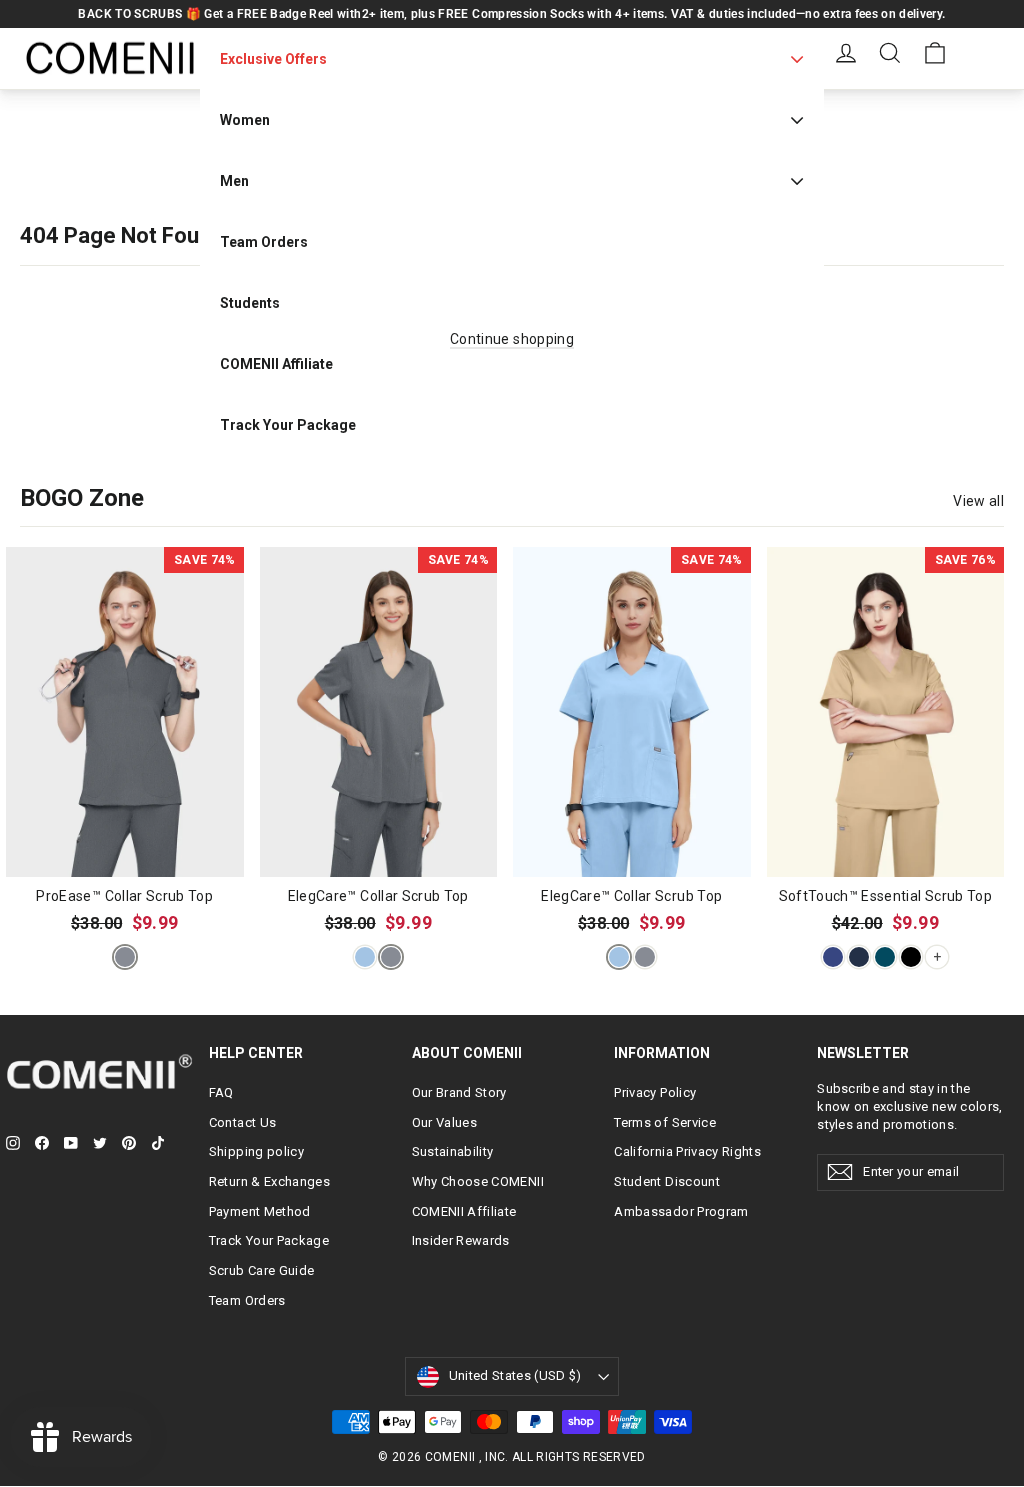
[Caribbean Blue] (885, 957)
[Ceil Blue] (365, 957)
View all (978, 501)
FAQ (221, 1092)
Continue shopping (512, 339)
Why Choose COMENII (478, 1181)
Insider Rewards (461, 1240)
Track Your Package (269, 1240)
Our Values (445, 1122)
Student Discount (667, 1181)
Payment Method (260, 1211)
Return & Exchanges (269, 1181)
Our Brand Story (459, 1092)
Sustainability (453, 1151)
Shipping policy (256, 1151)
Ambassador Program (681, 1211)
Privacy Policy (655, 1092)
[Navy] (833, 957)
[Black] (911, 957)
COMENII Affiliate (464, 1211)
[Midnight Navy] (859, 957)
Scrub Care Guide (262, 1270)
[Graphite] (125, 957)
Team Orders (247, 1300)
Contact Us (243, 1122)
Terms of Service (665, 1122)
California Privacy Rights (687, 1151)
